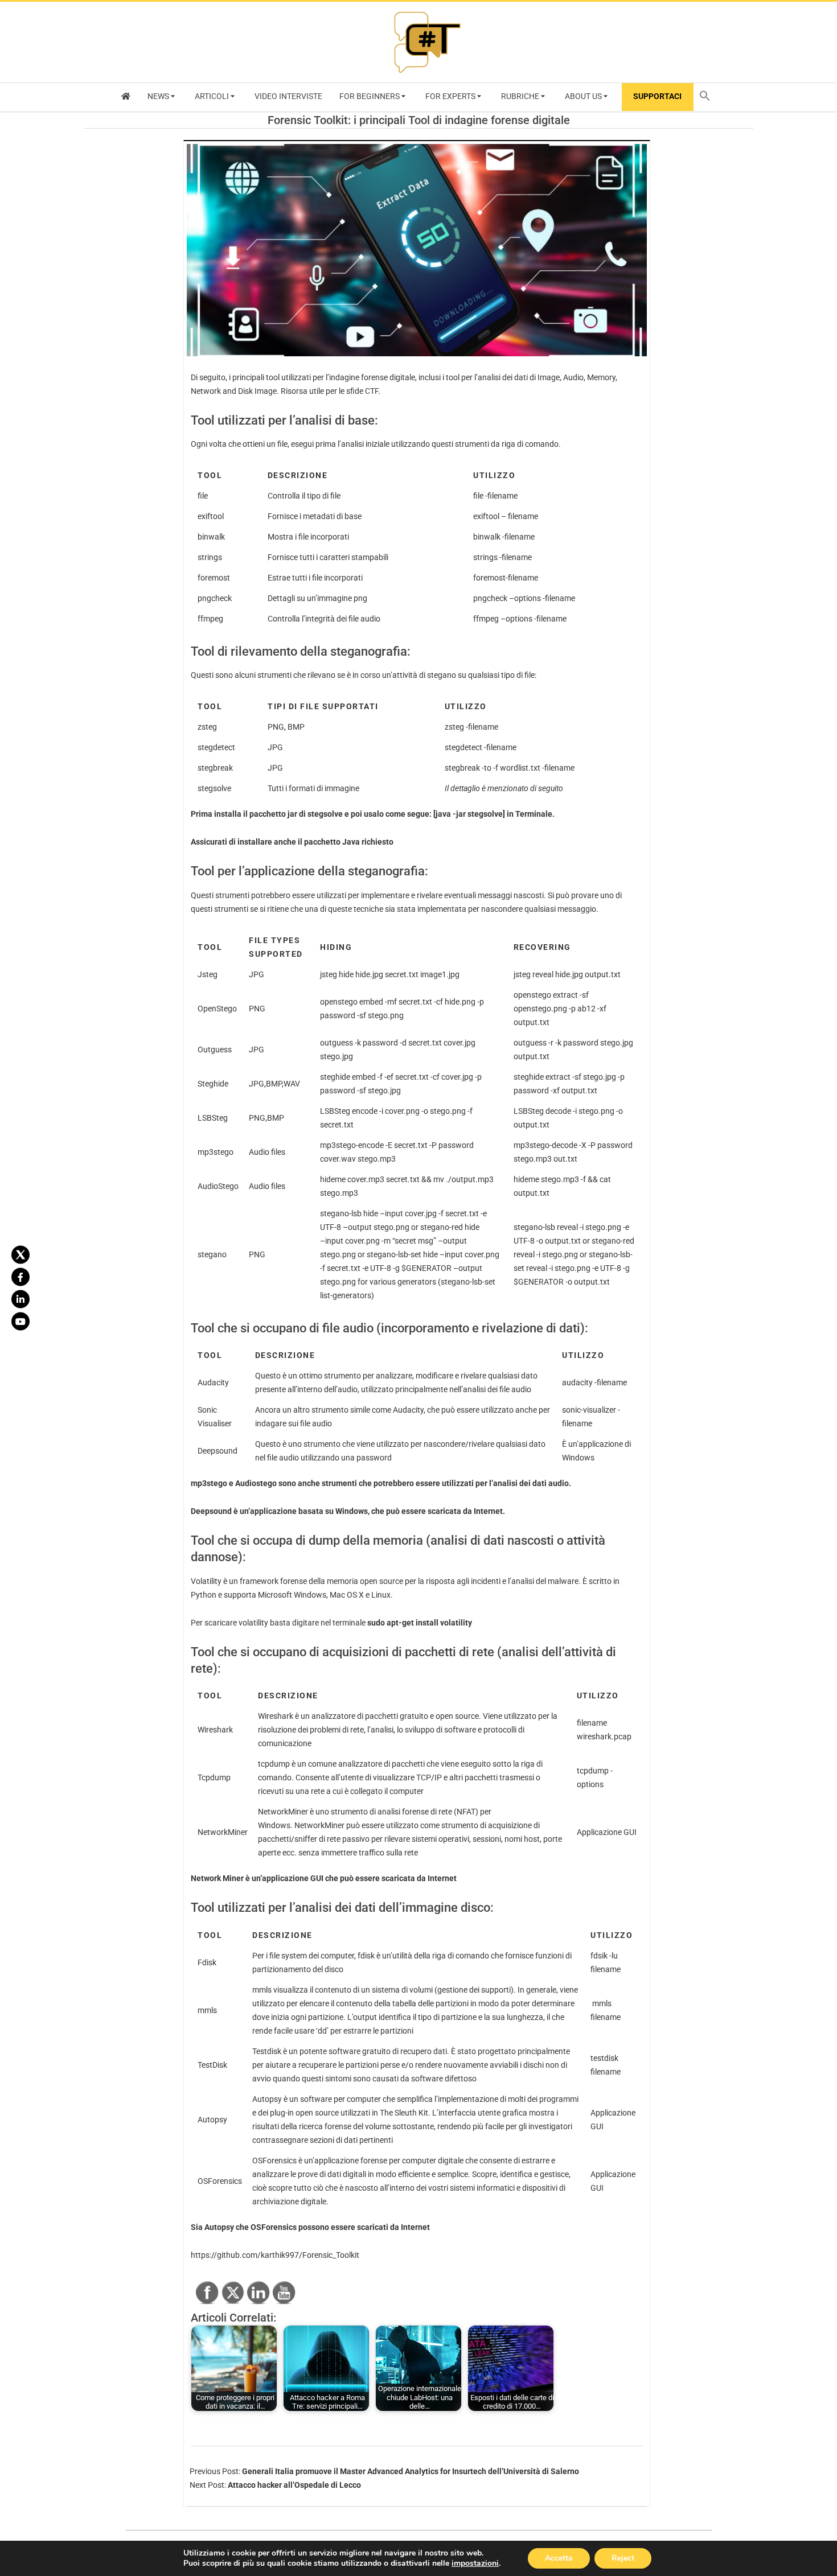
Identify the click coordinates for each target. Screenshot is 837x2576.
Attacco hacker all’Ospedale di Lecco (294, 2485)
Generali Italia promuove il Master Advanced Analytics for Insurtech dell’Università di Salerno (411, 2471)
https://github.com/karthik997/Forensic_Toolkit (275, 2255)
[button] (708, 97)
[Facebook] (20, 1277)
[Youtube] (20, 1322)
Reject (623, 2558)
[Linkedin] (20, 1299)
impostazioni (475, 2563)
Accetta (559, 2558)
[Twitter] (20, 1255)
